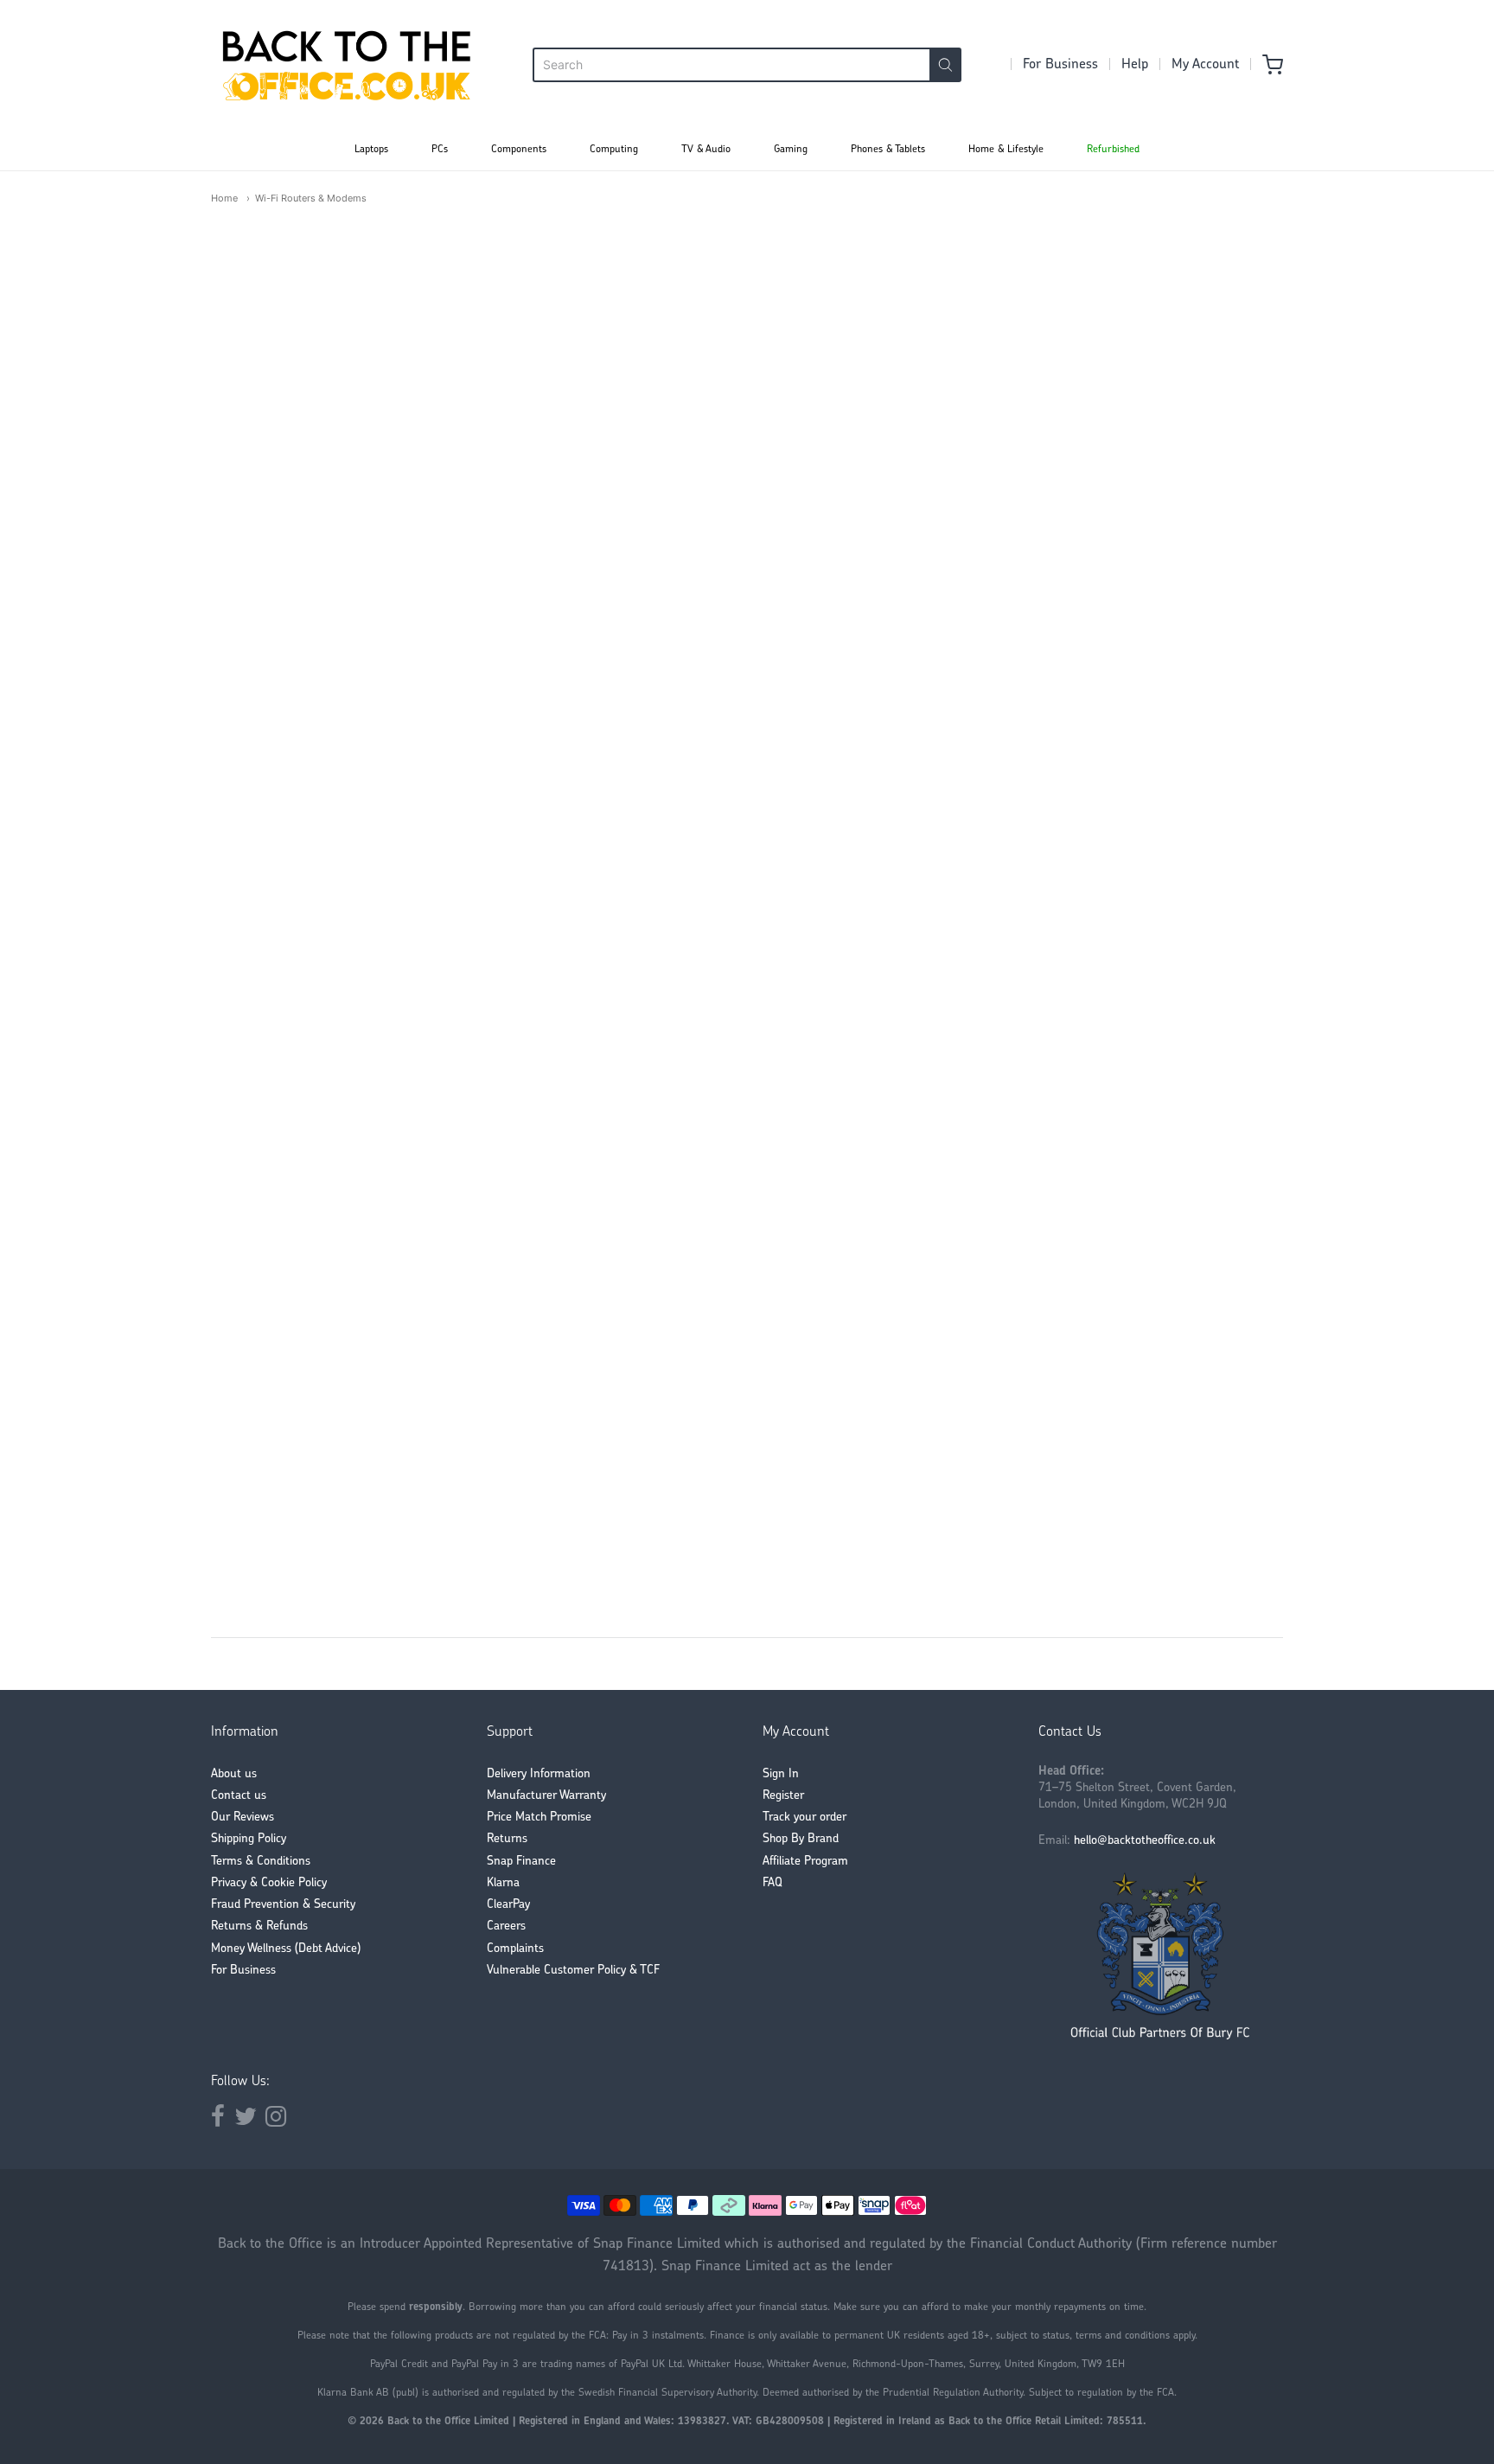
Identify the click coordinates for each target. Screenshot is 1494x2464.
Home (224, 198)
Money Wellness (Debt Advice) (286, 1949)
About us (234, 1774)
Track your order (804, 1818)
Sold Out (474, 711)
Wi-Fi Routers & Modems (311, 198)
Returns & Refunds (259, 1926)
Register (783, 1796)
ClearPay (508, 1905)
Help (1135, 65)
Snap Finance (521, 1862)
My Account (1205, 65)
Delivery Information (539, 1774)
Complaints (515, 1949)
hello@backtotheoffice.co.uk (1145, 1841)
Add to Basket (711, 1534)
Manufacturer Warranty (546, 1796)
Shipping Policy (249, 1839)
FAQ (773, 1883)
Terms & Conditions (261, 1862)
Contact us (239, 1796)
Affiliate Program (805, 1862)
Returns (507, 1839)
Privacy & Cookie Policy (269, 1883)
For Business (1060, 65)
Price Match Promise (539, 1818)
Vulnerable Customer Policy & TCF (573, 1971)
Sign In (781, 1774)
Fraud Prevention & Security (283, 1905)
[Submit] (945, 65)
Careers (506, 1926)
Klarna (503, 1883)
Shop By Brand (801, 1839)
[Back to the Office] (347, 65)
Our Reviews (243, 1818)
